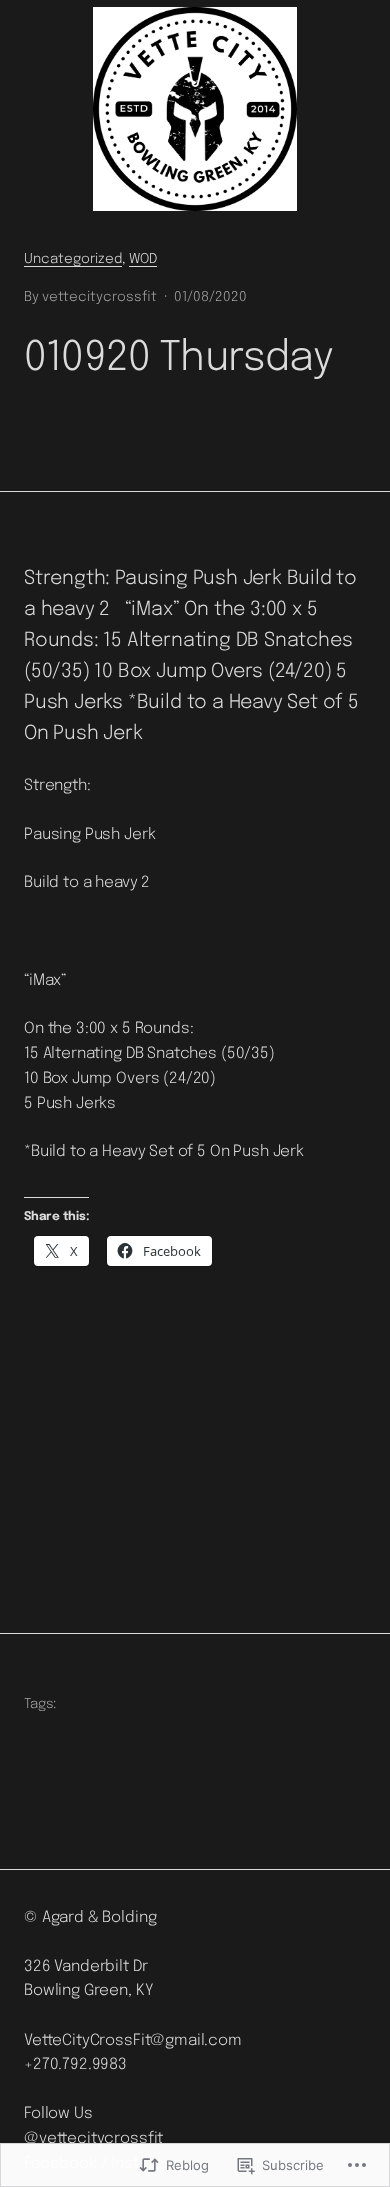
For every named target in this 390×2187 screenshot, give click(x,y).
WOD (143, 259)
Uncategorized (73, 259)
